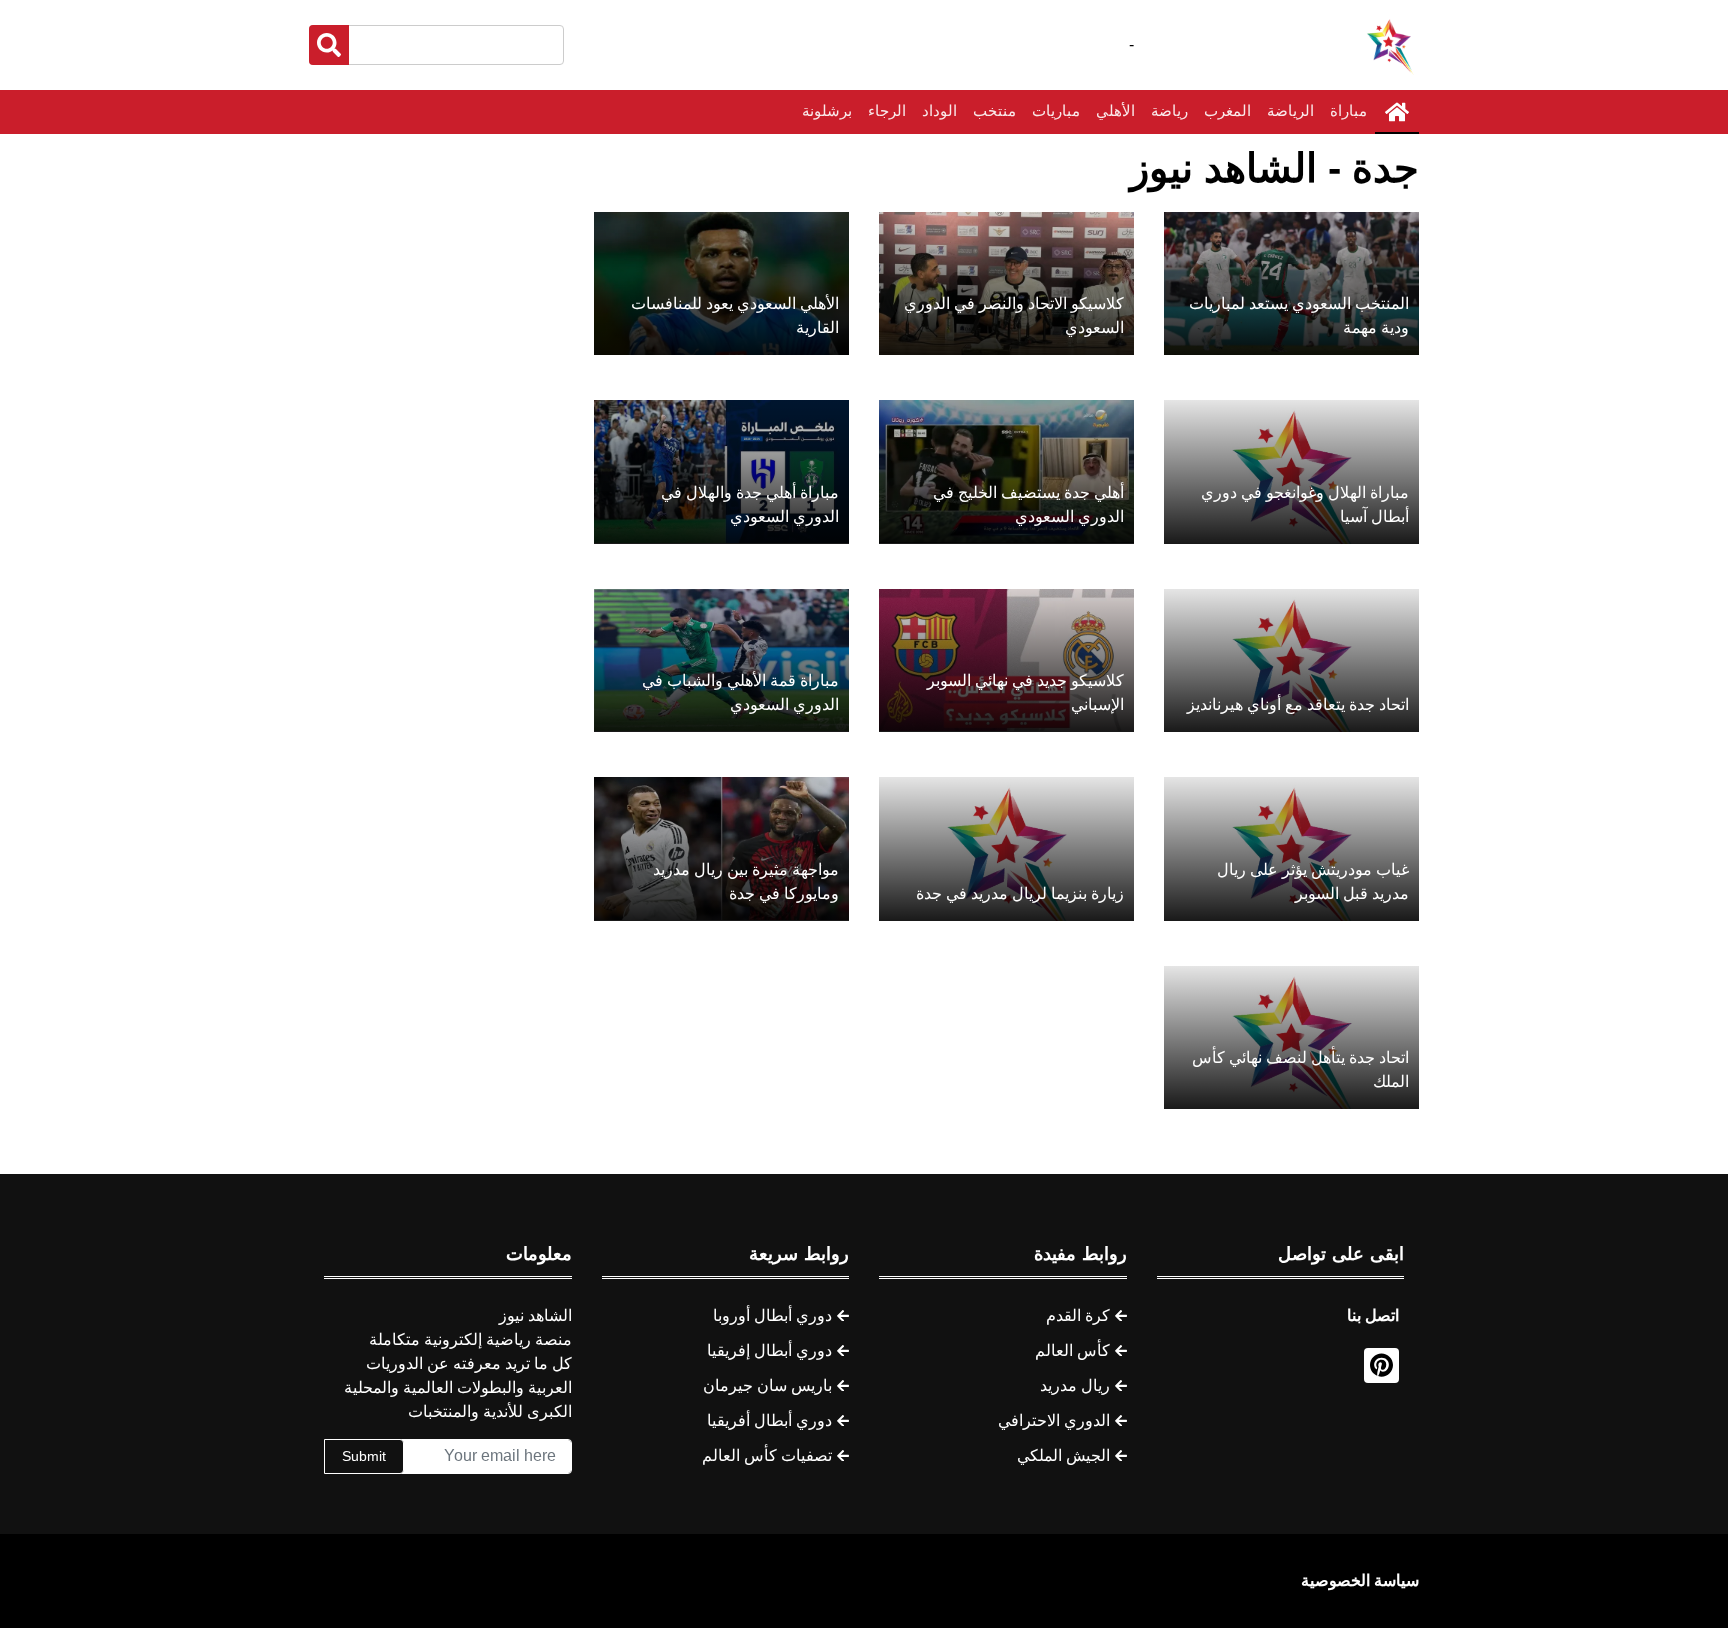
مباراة (1348, 110)
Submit (364, 1456)
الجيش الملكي (1063, 1455)
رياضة (1169, 110)
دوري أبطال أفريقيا (769, 1420)
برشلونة (827, 110)
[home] (1397, 112)
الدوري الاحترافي (1054, 1420)
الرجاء (887, 110)
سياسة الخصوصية (1360, 1580)
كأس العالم (1072, 1350)
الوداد (939, 110)
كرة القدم (1078, 1315)
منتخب (994, 110)
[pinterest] (1381, 1365)
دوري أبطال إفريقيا (769, 1350)
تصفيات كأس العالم (767, 1455)
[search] (329, 45)
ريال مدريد (1075, 1385)
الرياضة (1290, 110)
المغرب (1227, 110)
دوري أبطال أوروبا (772, 1315)
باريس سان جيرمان (767, 1385)
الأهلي (1115, 110)
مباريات (1056, 110)
